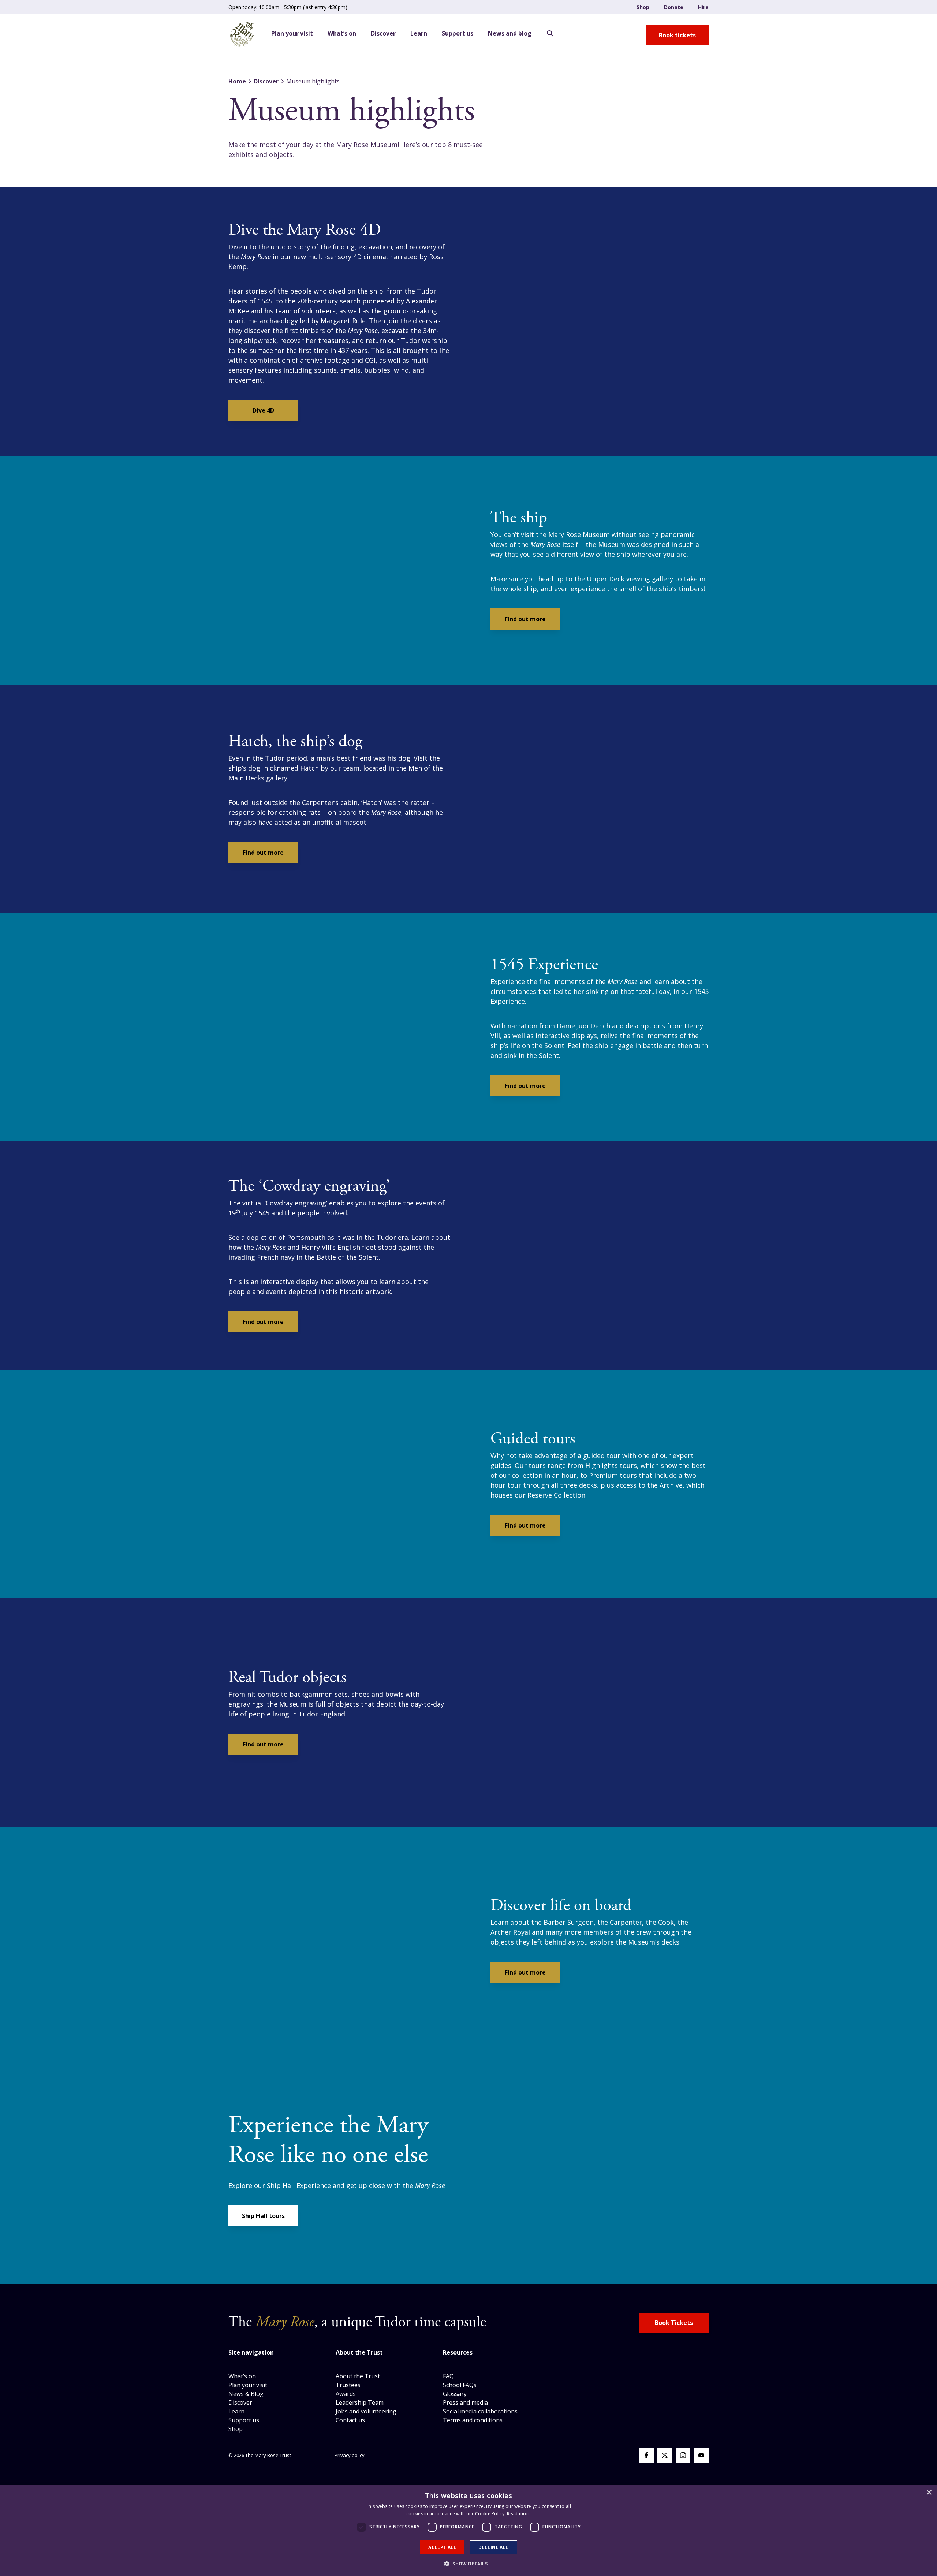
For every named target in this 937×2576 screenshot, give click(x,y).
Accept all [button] (442, 2547)
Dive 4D (263, 410)
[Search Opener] (550, 34)
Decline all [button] (493, 2547)
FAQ (448, 2376)
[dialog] (468, 2530)
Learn (419, 33)
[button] (468, 2564)
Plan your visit (292, 33)
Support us (458, 33)
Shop (643, 7)
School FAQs (460, 2385)
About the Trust (358, 2376)
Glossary (455, 2394)
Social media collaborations (480, 2411)
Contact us (350, 2420)
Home (237, 81)
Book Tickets (674, 2323)
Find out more (525, 619)
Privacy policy (350, 2455)
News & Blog (246, 2394)
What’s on (342, 33)
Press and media (465, 2402)
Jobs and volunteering (366, 2411)
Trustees (348, 2385)
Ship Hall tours (263, 2216)
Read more (519, 2514)
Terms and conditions (473, 2420)
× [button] (929, 2493)
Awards (346, 2394)
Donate (674, 7)
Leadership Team (360, 2402)
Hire (703, 7)
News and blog (510, 33)
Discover (383, 33)
